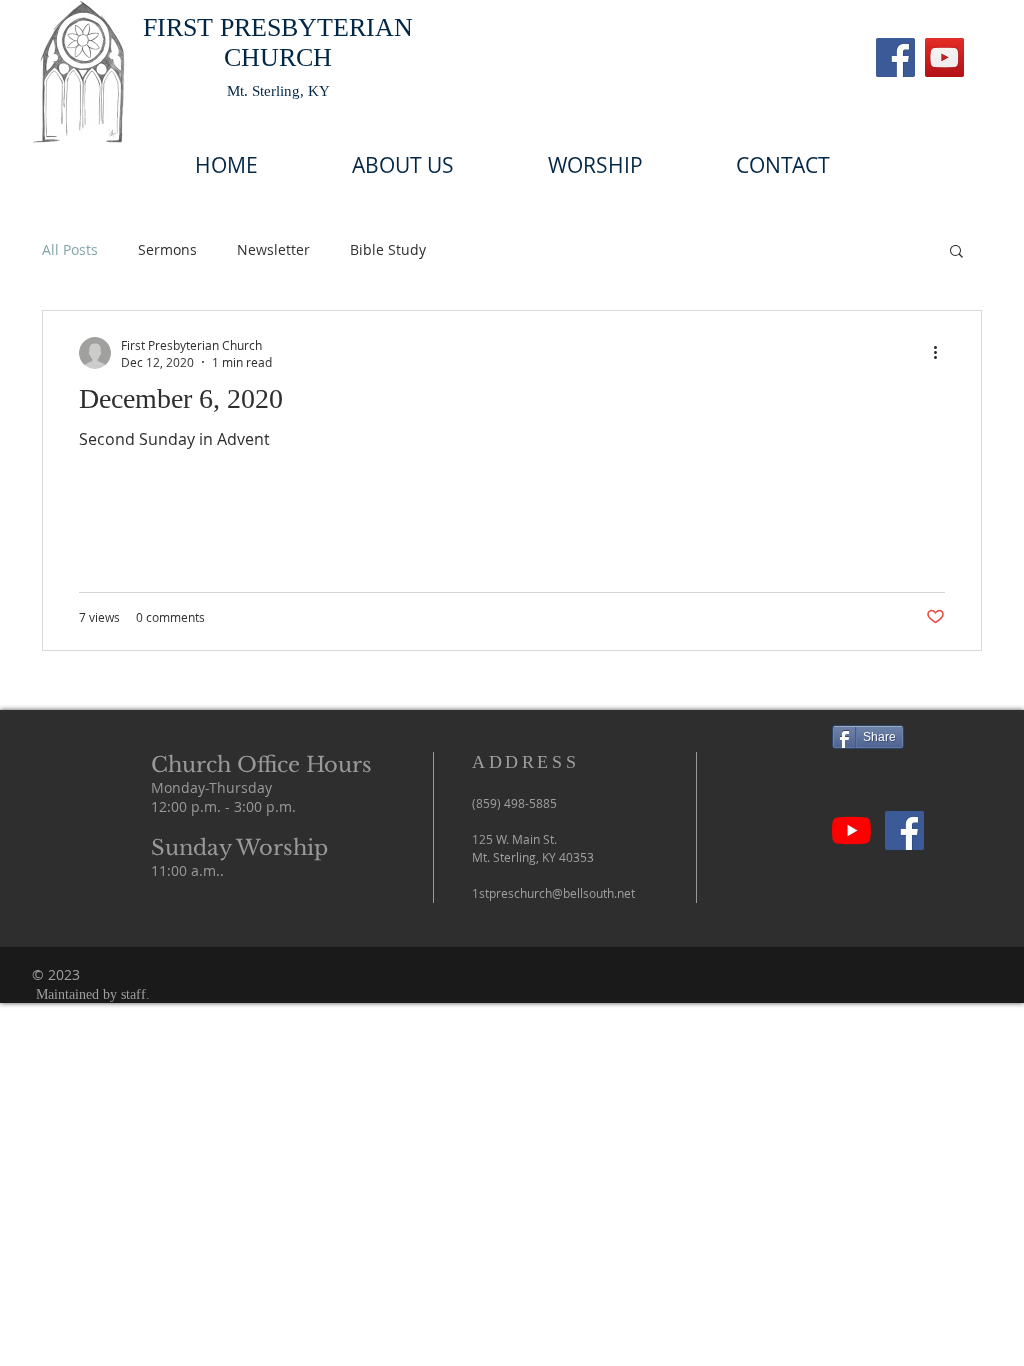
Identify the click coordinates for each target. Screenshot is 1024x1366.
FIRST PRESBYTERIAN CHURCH (278, 42)
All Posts (70, 249)
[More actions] (942, 353)
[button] (956, 252)
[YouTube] (944, 57)
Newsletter (273, 249)
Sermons (167, 249)
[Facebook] (895, 57)
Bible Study (388, 249)
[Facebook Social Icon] (904, 830)
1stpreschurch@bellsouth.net (553, 893)
